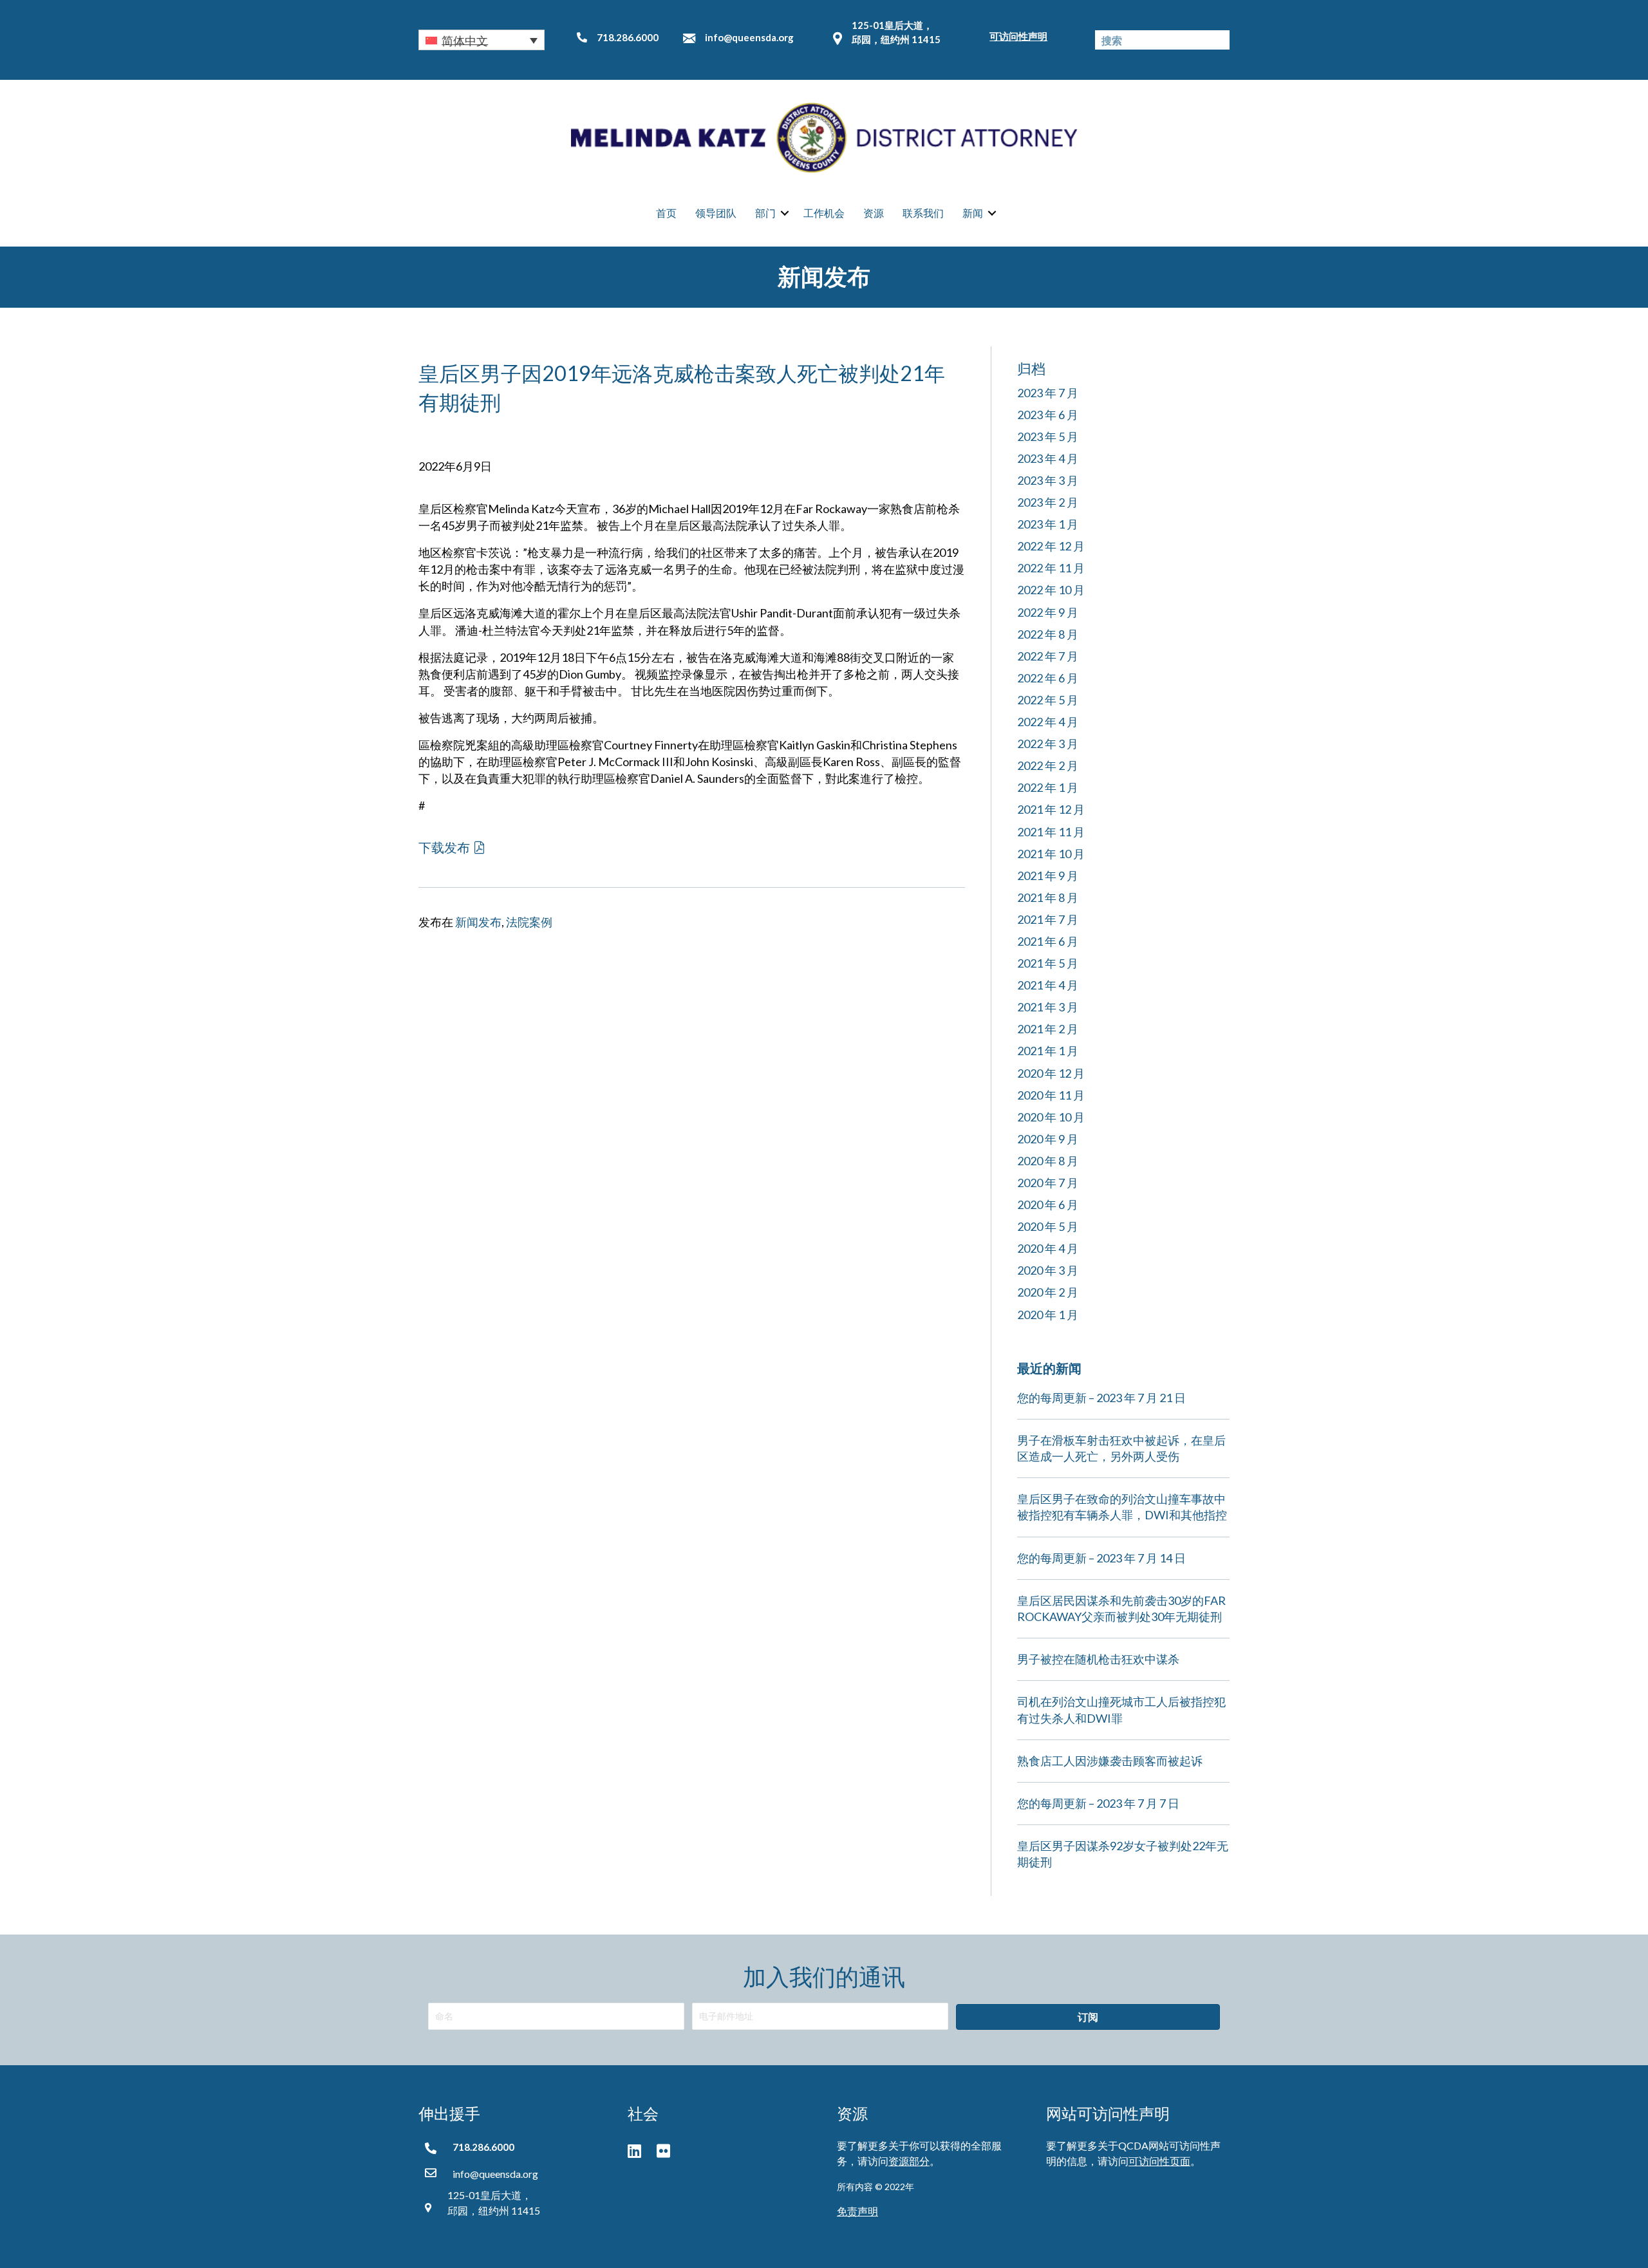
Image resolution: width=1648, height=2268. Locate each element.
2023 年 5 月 (1048, 436)
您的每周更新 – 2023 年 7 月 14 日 (1101, 1558)
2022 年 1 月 (1048, 787)
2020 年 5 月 (1048, 1226)
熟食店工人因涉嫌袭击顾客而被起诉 (1110, 1761)
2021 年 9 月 (1048, 876)
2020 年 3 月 (1048, 1270)
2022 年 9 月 (1048, 612)
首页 (666, 213)
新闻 (973, 213)
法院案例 (529, 922)
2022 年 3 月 (1048, 744)
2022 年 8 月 (1048, 634)
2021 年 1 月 (1048, 1051)
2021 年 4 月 (1048, 985)
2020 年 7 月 (1048, 1183)
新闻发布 (478, 922)
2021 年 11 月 (1051, 832)
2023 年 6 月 (1048, 415)
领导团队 (716, 213)
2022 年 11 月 (1051, 568)
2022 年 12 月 (1051, 546)
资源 (874, 213)
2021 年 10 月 (1051, 854)
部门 (765, 213)
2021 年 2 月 (1048, 1029)
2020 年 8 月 (1048, 1161)
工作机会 (824, 213)
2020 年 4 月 (1048, 1248)
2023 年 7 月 (1048, 393)
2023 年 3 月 (1048, 480)
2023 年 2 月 (1048, 502)
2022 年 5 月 (1048, 700)
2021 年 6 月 (1048, 941)
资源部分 (909, 2161)
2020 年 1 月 (1048, 1315)
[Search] (1220, 40)
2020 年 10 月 (1051, 1117)
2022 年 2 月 (1048, 765)
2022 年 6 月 (1048, 678)
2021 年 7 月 (1048, 919)
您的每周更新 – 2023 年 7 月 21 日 (1101, 1398)
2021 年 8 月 (1048, 897)
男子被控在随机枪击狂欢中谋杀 (1098, 1659)
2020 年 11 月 (1051, 1095)
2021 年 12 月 (1051, 809)
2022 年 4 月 (1048, 722)
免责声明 (857, 2211)
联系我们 (923, 213)
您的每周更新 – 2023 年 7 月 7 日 (1098, 1803)
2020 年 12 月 (1051, 1073)
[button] (482, 40)
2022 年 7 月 (1048, 656)
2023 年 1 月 (1048, 524)
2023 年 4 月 (1048, 458)
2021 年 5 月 (1048, 963)
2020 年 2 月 (1048, 1292)
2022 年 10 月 (1051, 590)
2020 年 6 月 (1048, 1204)
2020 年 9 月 (1048, 1139)
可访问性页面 (1159, 2161)
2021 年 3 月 (1048, 1007)
